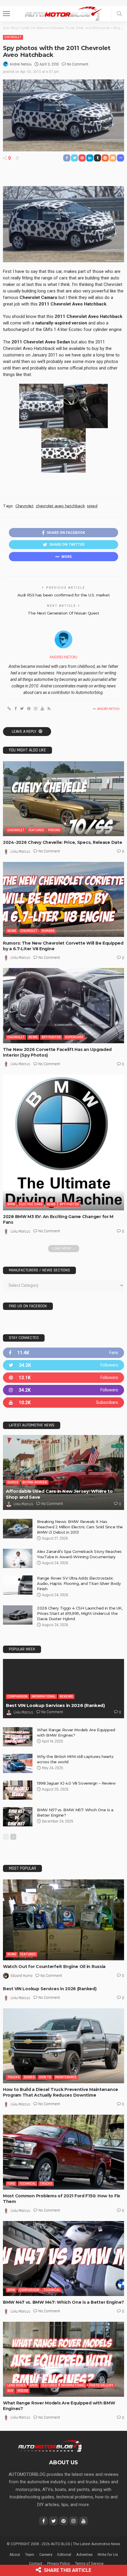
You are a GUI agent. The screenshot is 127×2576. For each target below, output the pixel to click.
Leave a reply (25, 732)
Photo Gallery (101, 2385)
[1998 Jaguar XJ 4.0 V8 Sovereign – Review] (18, 1790)
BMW (11, 1204)
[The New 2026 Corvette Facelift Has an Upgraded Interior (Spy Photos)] (63, 1005)
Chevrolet (13, 37)
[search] (119, 14)
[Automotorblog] (63, 13)
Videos (23, 2391)
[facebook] (63, 1353)
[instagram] (63, 1390)
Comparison (17, 1696)
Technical (27, 2184)
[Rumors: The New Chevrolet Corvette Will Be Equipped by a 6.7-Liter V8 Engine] (63, 899)
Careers (46, 2555)
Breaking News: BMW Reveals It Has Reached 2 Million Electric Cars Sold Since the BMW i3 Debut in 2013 (80, 1527)
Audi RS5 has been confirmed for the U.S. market (64, 595)
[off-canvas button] (6, 14)
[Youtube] (63, 1403)
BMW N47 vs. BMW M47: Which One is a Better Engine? (63, 2302)
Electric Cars (31, 1204)
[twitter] (63, 1365)
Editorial (64, 2555)
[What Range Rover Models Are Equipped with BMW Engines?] (18, 1737)
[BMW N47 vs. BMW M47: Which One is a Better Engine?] (63, 2259)
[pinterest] (63, 1378)
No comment (78, 64)
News (12, 931)
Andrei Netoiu (21, 64)
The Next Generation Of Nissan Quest (63, 613)
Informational (44, 1696)
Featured (36, 830)
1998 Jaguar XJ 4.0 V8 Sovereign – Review (76, 1783)
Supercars (74, 1037)
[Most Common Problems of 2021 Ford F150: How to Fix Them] (63, 2152)
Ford (11, 2184)
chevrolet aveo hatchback (60, 506)
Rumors (48, 931)
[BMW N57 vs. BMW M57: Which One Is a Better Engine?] (18, 1817)
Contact (36, 2563)
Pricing (54, 830)
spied (92, 506)
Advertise (84, 2555)
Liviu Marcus (21, 852)
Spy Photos (51, 1037)
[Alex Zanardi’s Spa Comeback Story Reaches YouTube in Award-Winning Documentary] (18, 1558)
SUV (10, 2391)
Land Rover (17, 2385)
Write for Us (108, 2555)
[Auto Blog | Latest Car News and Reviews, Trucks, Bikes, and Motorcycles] (50, 2446)
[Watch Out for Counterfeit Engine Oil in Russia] (63, 1920)
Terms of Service (89, 2563)
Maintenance (66, 2077)
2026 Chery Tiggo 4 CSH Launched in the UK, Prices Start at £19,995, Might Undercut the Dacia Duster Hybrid (80, 1613)
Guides (13, 1482)
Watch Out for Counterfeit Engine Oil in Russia (54, 1967)
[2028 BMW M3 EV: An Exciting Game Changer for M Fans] (63, 1142)
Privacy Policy (59, 2563)
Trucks (14, 2077)
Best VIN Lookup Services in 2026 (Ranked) (55, 1705)
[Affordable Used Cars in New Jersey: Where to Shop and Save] (63, 1472)
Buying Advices (35, 1482)
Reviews (66, 1696)
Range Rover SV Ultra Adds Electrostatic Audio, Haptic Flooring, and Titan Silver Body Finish (79, 1583)
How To (45, 2077)
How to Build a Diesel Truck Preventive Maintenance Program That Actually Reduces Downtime (61, 2092)
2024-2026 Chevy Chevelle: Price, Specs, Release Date (62, 842)
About (15, 2555)
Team (30, 2555)
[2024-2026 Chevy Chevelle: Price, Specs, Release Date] (63, 799)
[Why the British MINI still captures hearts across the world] (18, 1763)
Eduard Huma (22, 1976)
